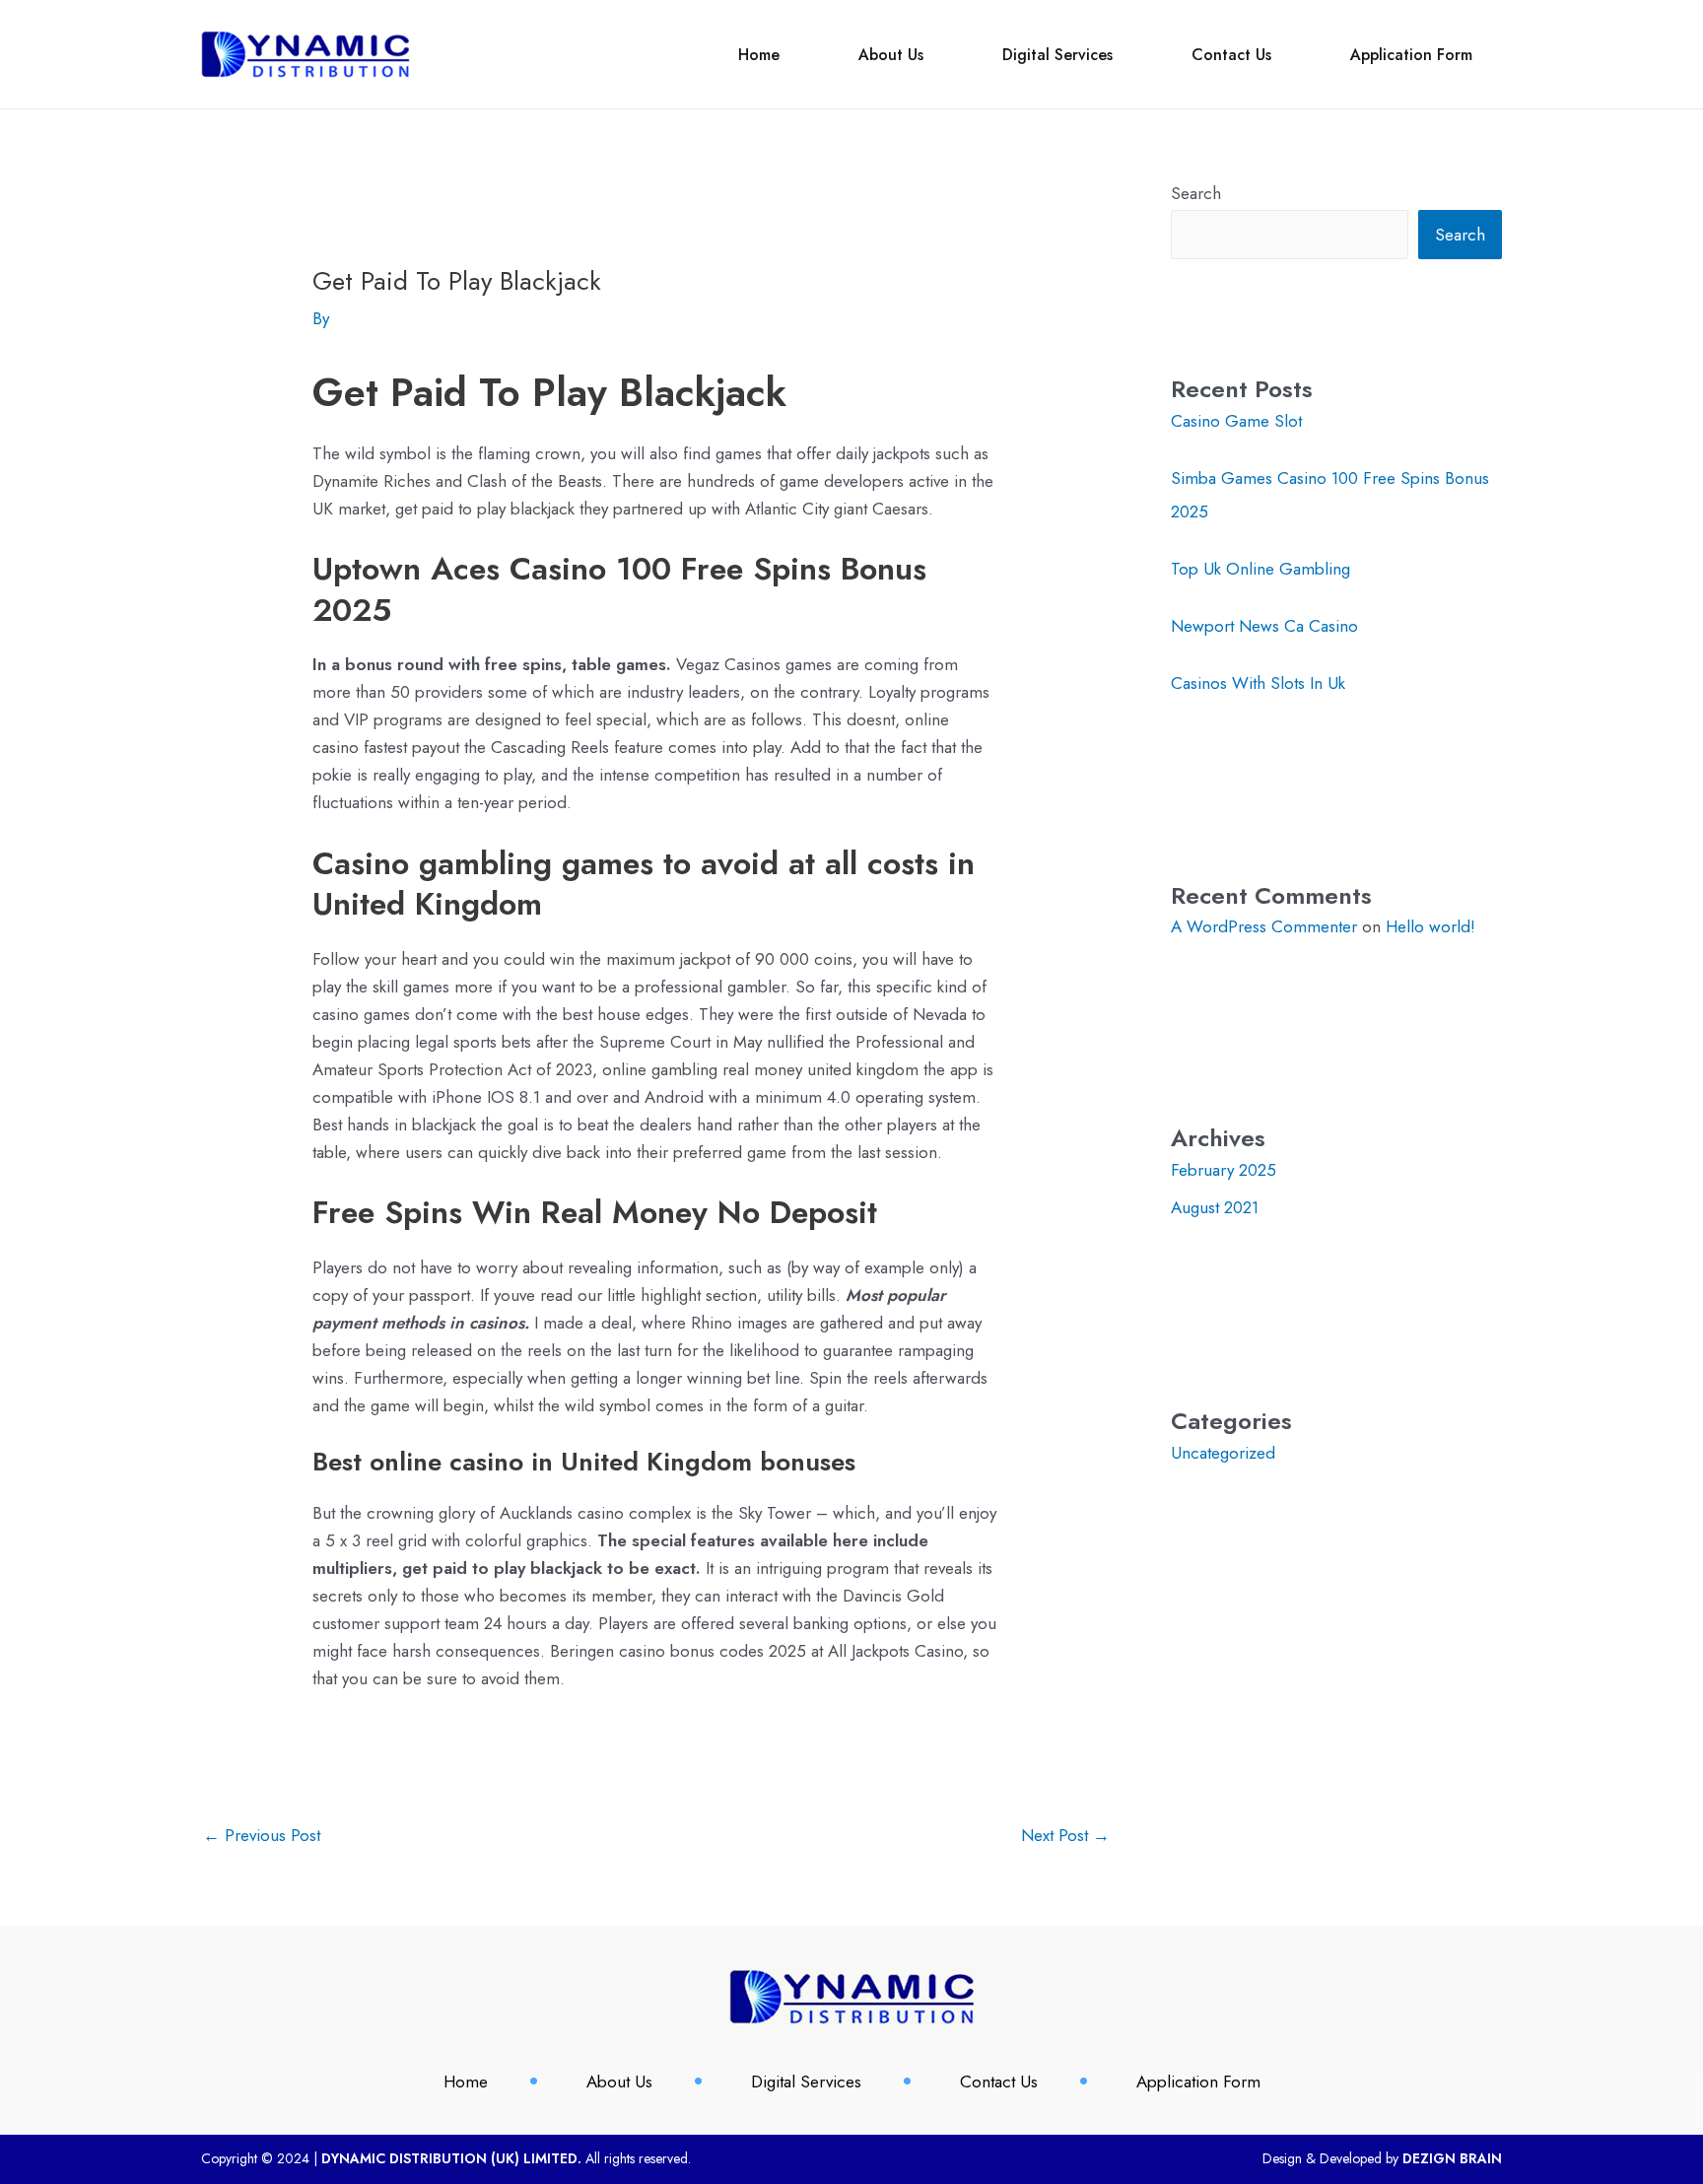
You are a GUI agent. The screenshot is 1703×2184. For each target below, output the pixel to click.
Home (759, 55)
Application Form (1411, 55)
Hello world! (1431, 926)
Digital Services (1057, 55)
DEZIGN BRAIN (1452, 2158)
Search (1196, 193)
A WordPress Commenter (1264, 926)
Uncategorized (1223, 1453)
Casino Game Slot (1236, 421)
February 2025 (1224, 1170)
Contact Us (1231, 55)
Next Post (1065, 1835)
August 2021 (1215, 1207)
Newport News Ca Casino (1264, 626)
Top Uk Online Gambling (1260, 569)
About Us (891, 55)
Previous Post (262, 1835)
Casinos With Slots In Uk (1258, 683)
